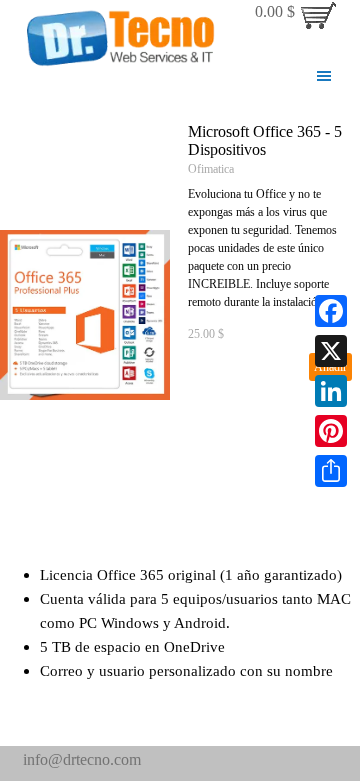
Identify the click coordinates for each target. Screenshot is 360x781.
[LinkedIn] (331, 391)
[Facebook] (331, 311)
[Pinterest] (331, 431)
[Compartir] (331, 471)
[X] (331, 351)
